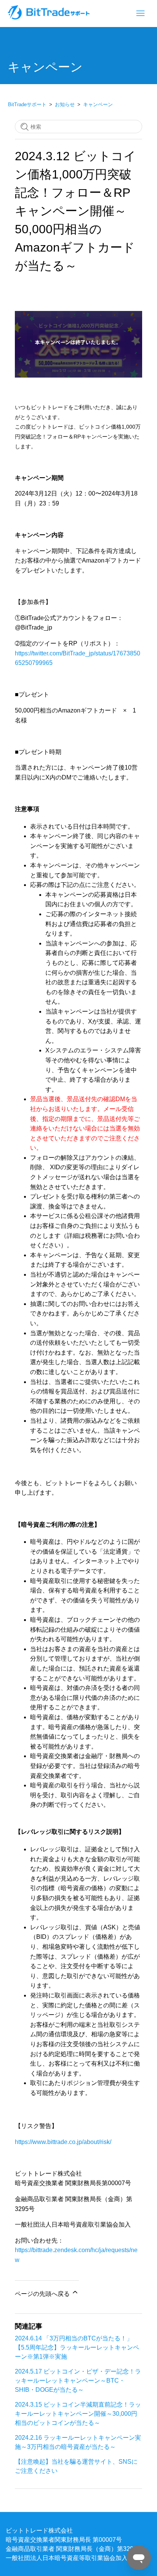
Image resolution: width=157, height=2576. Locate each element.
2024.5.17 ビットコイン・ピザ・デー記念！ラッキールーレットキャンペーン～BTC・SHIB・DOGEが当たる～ (78, 2380)
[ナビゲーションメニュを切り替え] (140, 14)
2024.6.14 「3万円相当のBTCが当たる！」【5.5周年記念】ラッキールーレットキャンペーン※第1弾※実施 (77, 2347)
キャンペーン (98, 104)
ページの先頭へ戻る (43, 2294)
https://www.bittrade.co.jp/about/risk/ (63, 2142)
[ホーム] (50, 17)
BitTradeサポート (27, 104)
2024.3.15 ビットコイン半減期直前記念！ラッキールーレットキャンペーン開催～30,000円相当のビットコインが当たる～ (78, 2413)
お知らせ (65, 104)
